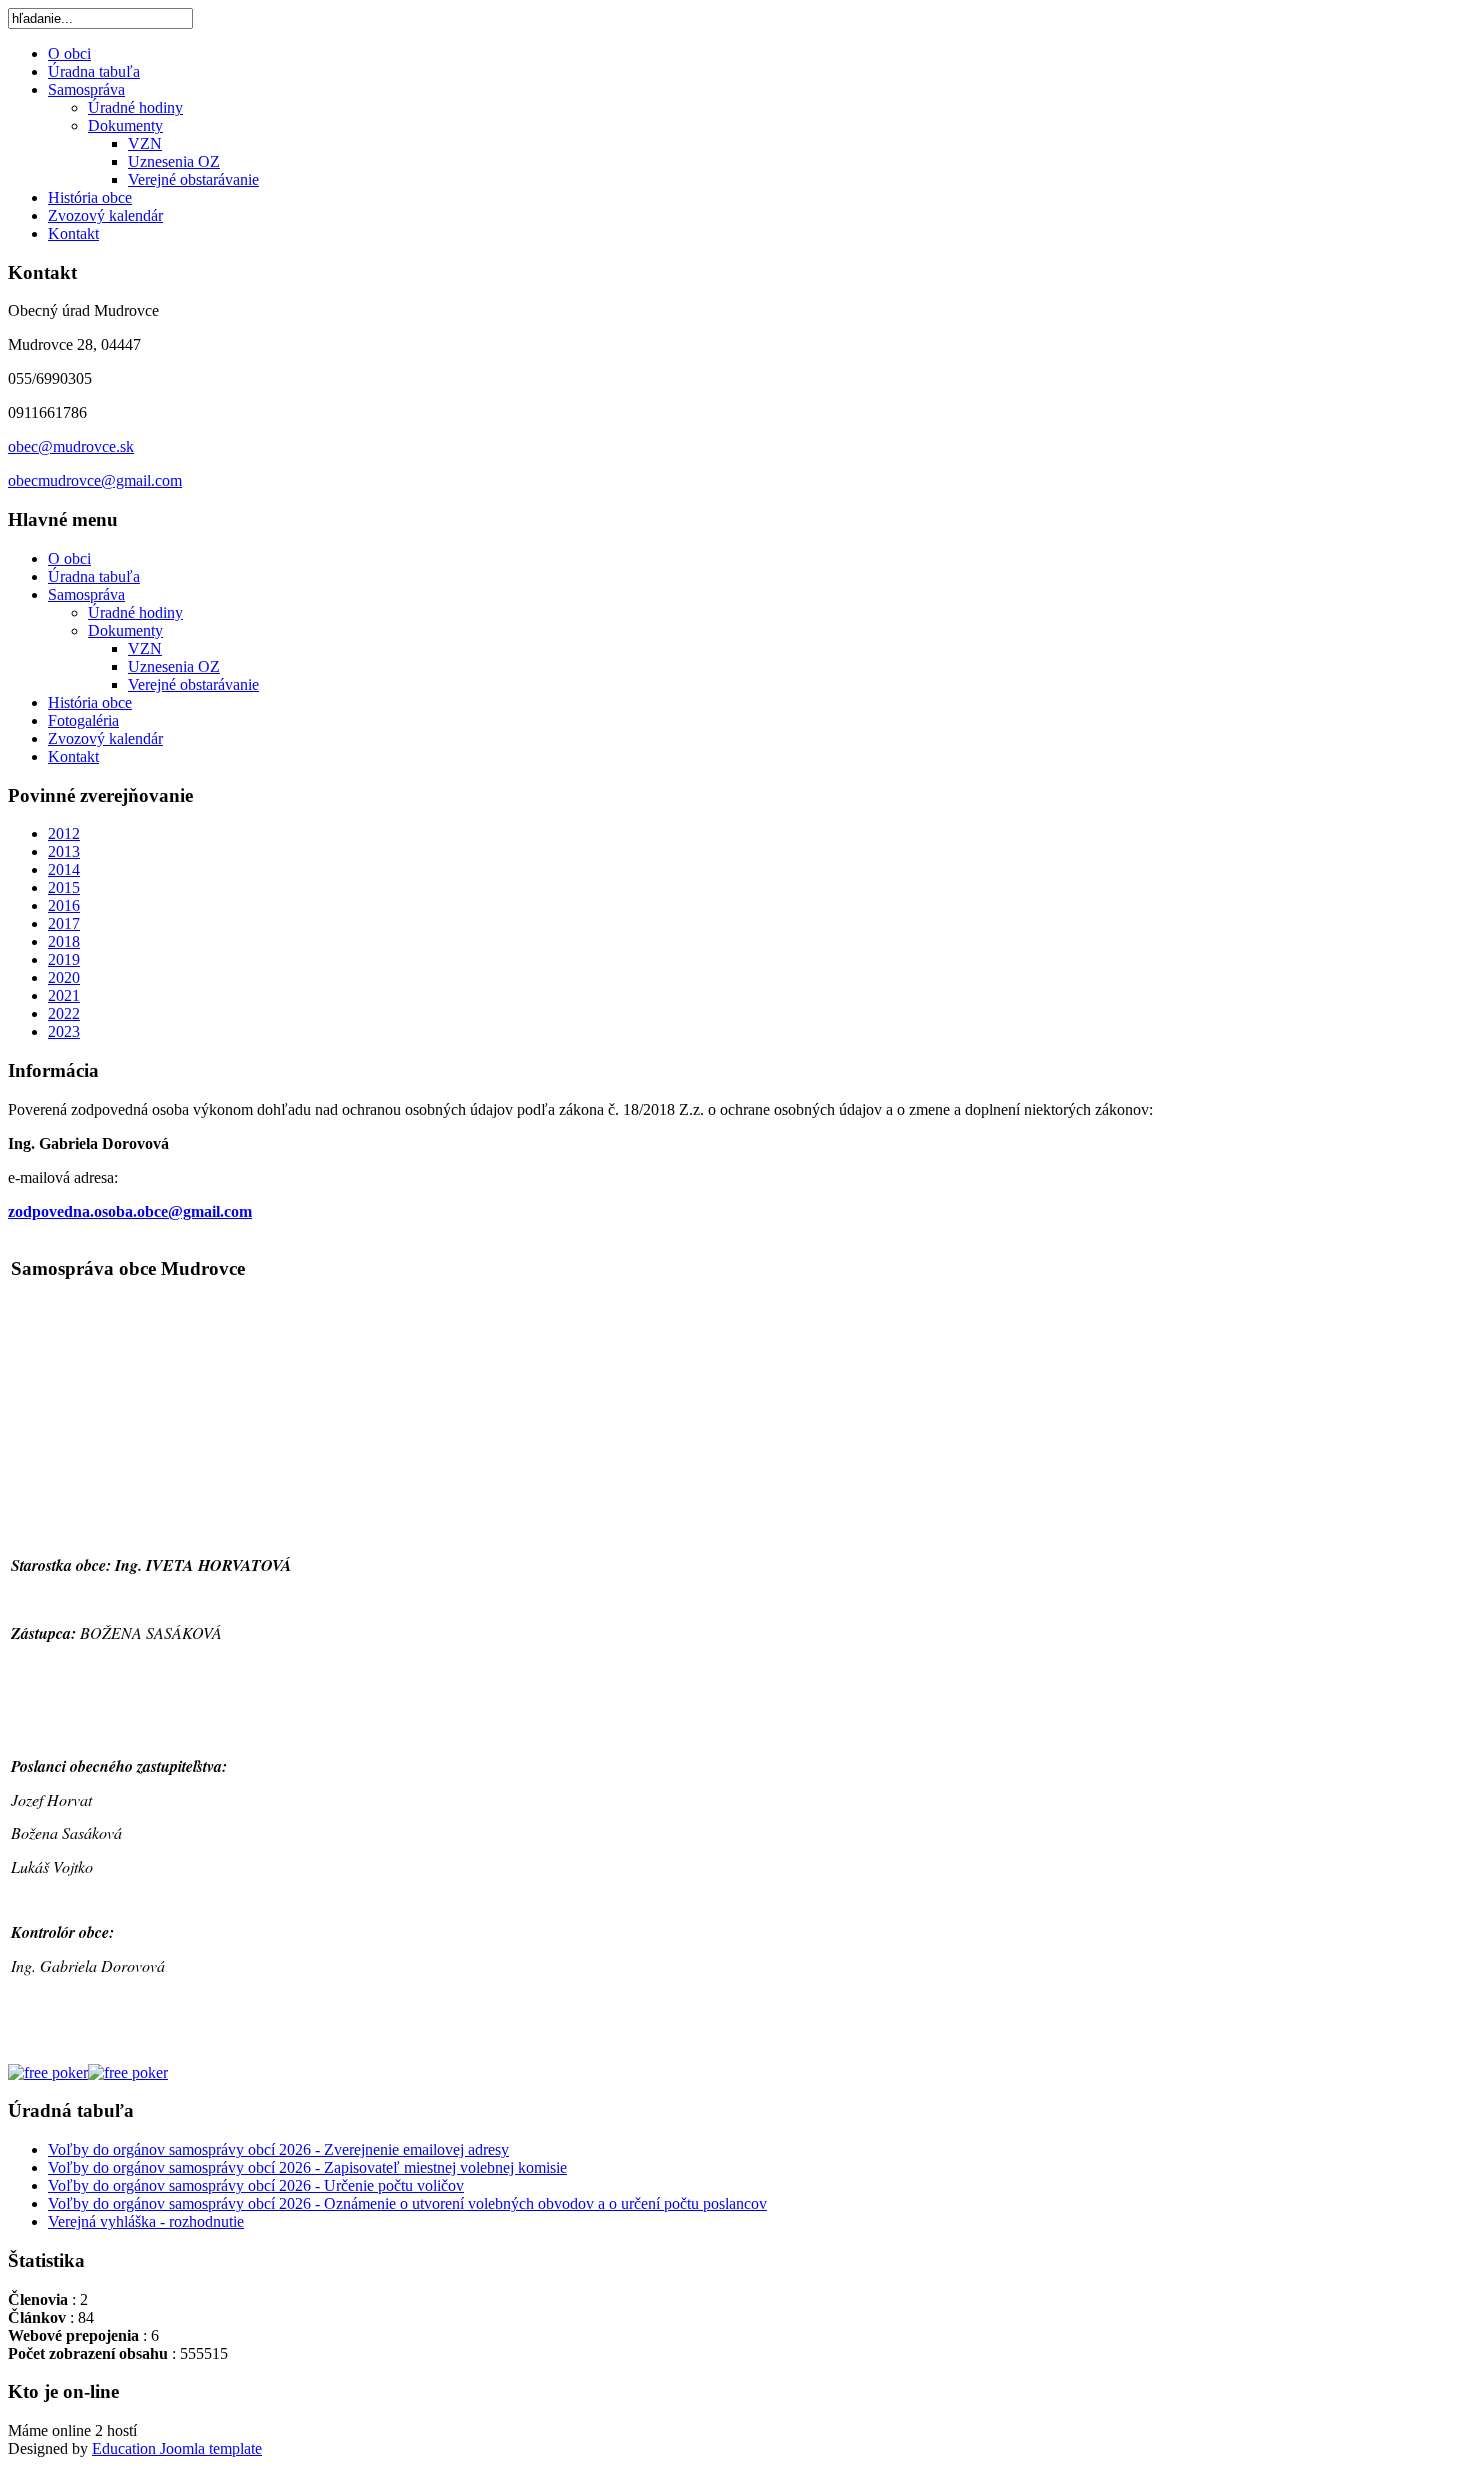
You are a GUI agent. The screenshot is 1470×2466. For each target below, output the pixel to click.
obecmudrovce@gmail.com (95, 480)
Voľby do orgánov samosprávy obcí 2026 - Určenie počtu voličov (256, 2185)
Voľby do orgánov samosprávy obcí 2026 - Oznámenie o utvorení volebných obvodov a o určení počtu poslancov (407, 2203)
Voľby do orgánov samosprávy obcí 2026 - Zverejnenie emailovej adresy (278, 2149)
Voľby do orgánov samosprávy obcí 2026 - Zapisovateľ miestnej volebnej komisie (307, 2167)
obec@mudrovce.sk (71, 446)
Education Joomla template (177, 2448)
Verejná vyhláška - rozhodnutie (146, 2221)
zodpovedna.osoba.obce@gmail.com (130, 1211)
